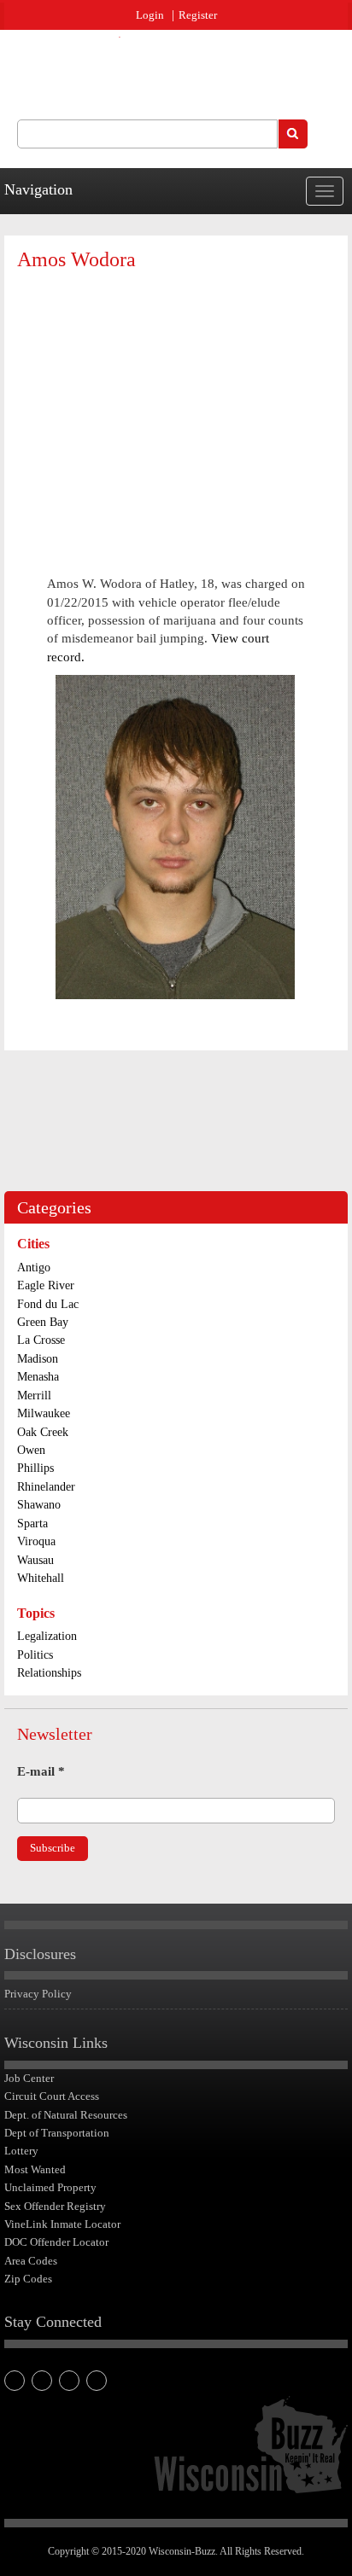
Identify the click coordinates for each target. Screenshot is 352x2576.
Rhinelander (46, 1487)
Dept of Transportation (57, 2133)
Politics (35, 1655)
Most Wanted (35, 2169)
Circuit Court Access (52, 2096)
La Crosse (41, 1340)
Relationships (49, 1673)
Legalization (47, 1636)
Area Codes (31, 2261)
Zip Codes (28, 2279)
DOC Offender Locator (56, 2242)
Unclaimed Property (50, 2187)
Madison (38, 1359)
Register (198, 15)
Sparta (32, 1524)
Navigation (38, 189)
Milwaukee (44, 1413)
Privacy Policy (38, 1994)
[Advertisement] (176, 408)
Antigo (34, 1268)
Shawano (39, 1505)
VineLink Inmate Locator (62, 2224)
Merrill (34, 1396)
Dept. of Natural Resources (66, 2115)
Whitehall (41, 1578)
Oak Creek (43, 1432)
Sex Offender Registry (55, 2206)
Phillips (35, 1468)
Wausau (35, 1560)
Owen (31, 1450)
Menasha (38, 1377)
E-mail (41, 1771)
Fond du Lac (48, 1304)
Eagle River (46, 1285)
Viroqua (36, 1541)
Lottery (21, 2151)
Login (150, 15)
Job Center (29, 2078)
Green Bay (43, 1322)
